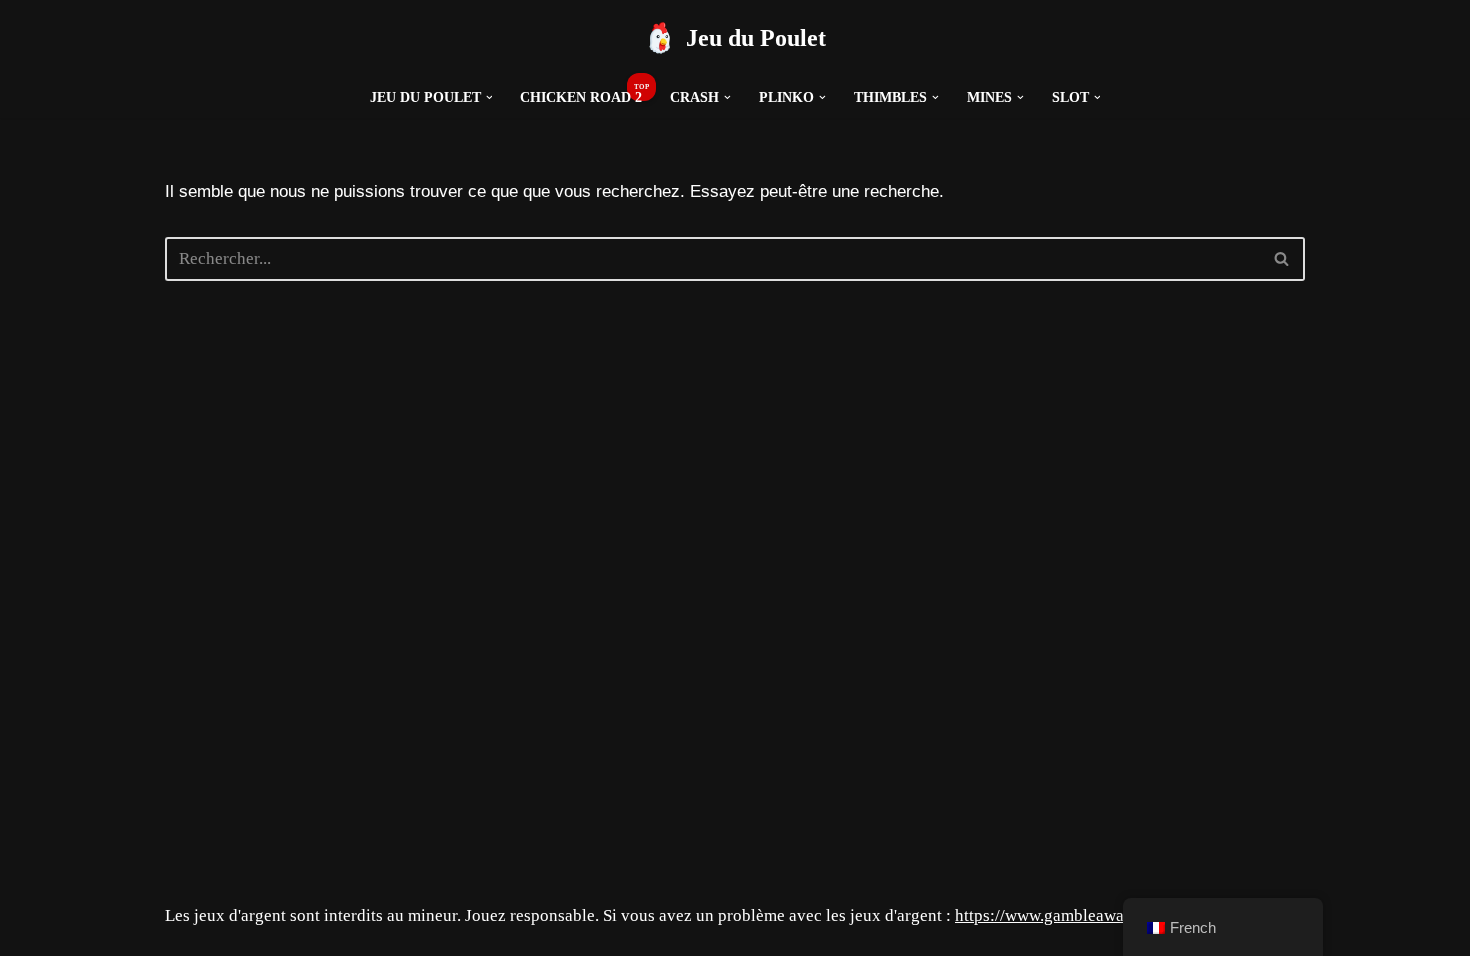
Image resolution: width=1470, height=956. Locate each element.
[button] (489, 97)
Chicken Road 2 (581, 97)
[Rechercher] (1282, 259)
